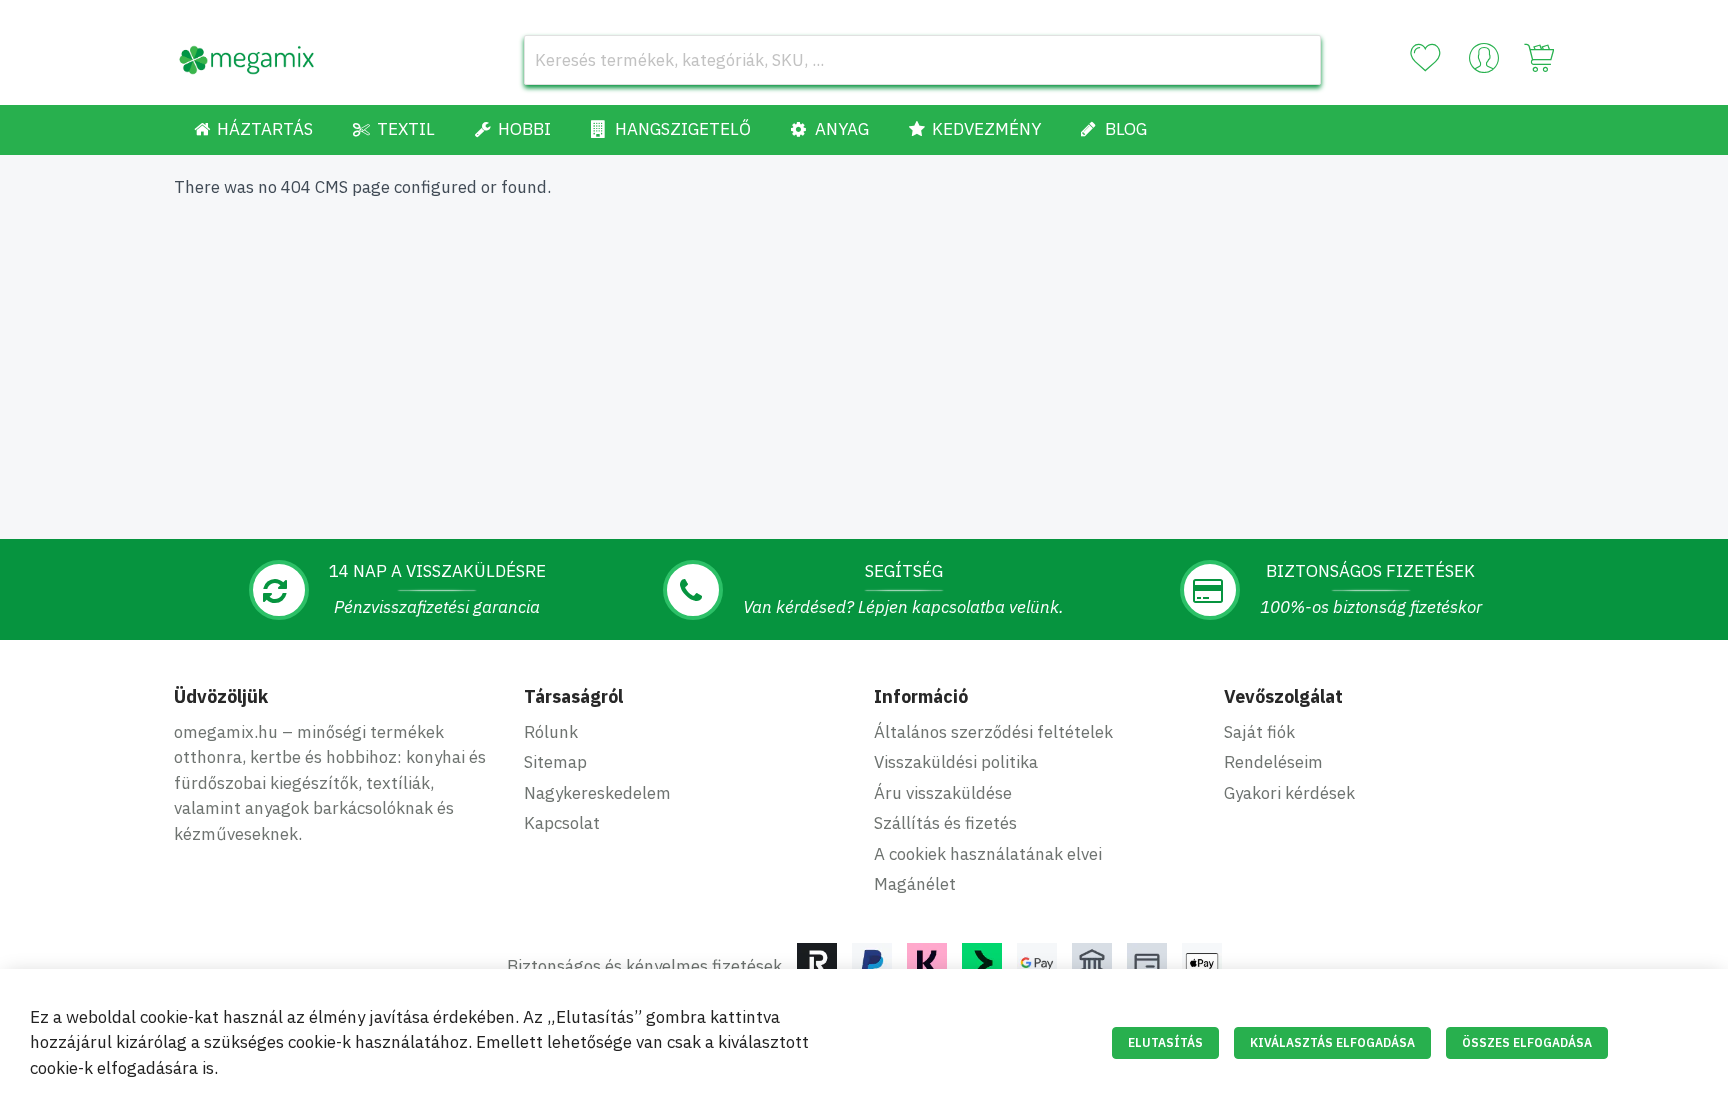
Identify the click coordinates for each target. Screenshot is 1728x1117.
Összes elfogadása (1527, 1042)
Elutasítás (1165, 1042)
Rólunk (551, 732)
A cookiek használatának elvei (988, 854)
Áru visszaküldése (943, 793)
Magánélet (915, 884)
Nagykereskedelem (597, 793)
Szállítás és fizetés (945, 823)
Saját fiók (1259, 732)
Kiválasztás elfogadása (1332, 1042)
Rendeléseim (1273, 762)
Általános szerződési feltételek (993, 732)
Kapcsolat (562, 823)
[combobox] (922, 60)
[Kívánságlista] (1425, 58)
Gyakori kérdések (1289, 793)
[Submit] (1296, 60)
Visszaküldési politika (956, 762)
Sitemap (555, 762)
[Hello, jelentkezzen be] (1484, 63)
